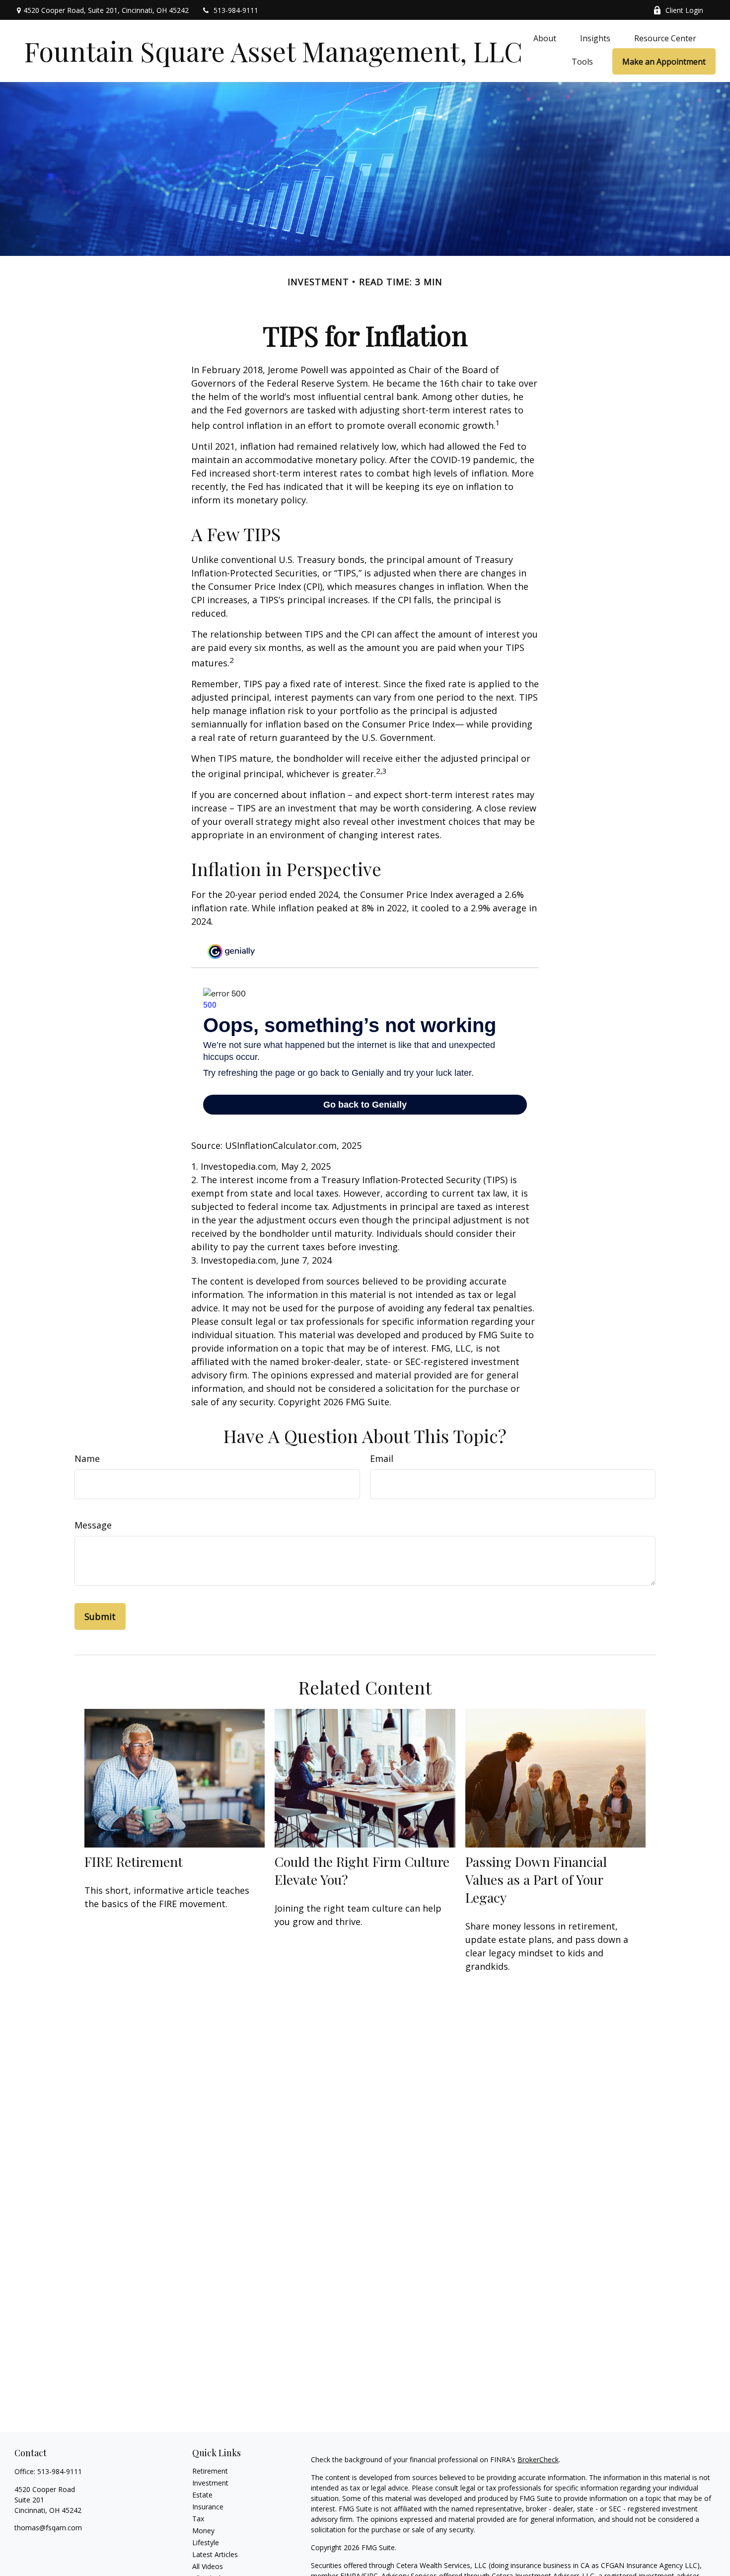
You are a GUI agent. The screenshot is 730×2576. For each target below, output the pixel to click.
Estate (202, 2495)
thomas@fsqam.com (48, 2528)
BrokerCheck (538, 2459)
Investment (210, 2483)
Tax (198, 2519)
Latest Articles (215, 2554)
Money (203, 2531)
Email (382, 1458)
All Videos (208, 2566)
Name (87, 1458)
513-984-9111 (236, 10)
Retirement (210, 2471)
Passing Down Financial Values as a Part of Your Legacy (536, 1879)
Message (93, 1525)
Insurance (208, 2507)
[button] (545, 38)
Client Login (684, 10)
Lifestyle (206, 2542)
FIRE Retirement (134, 1861)
